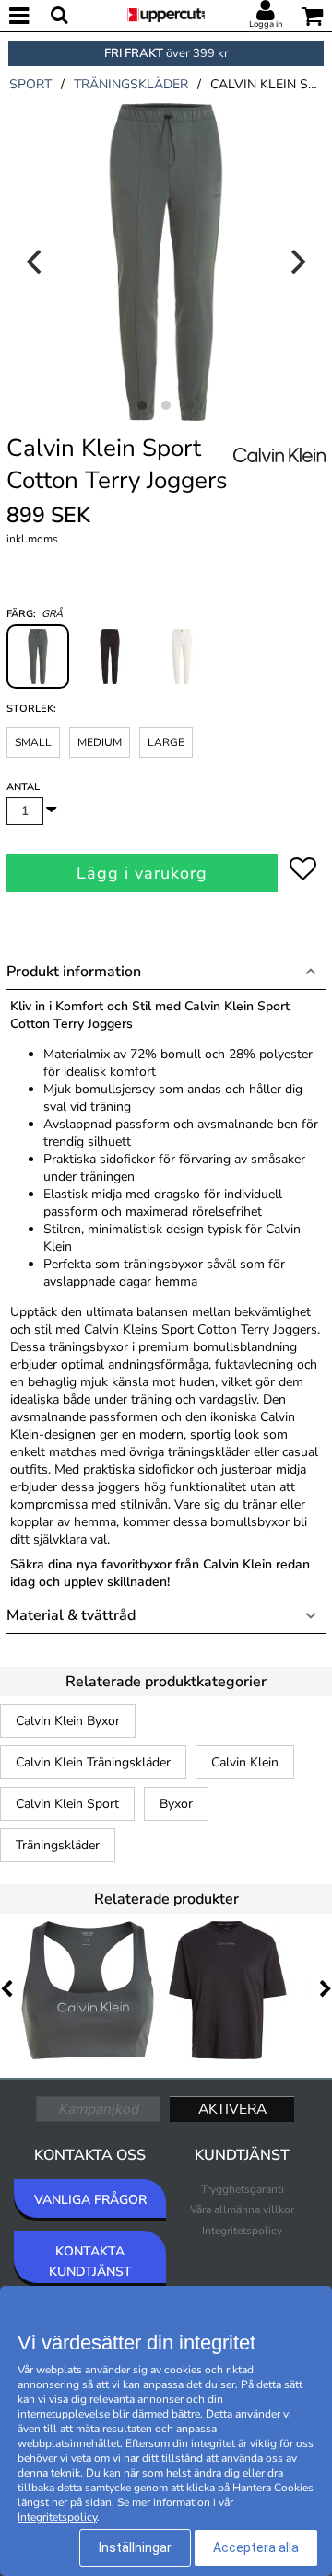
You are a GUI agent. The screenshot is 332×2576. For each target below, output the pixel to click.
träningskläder (131, 84)
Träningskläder (58, 1845)
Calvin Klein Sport (67, 1804)
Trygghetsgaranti (243, 2189)
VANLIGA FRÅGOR (90, 2200)
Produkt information (74, 972)
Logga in (266, 24)
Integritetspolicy (242, 2231)
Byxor (176, 1804)
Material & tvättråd (71, 1615)
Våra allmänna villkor (242, 2209)
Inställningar (135, 2547)
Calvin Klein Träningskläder (93, 1762)
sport (30, 84)
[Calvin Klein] (279, 475)
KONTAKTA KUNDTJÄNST (90, 2261)
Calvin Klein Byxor (68, 1721)
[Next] (296, 262)
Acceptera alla (256, 2547)
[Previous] (36, 262)
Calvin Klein (245, 1762)
